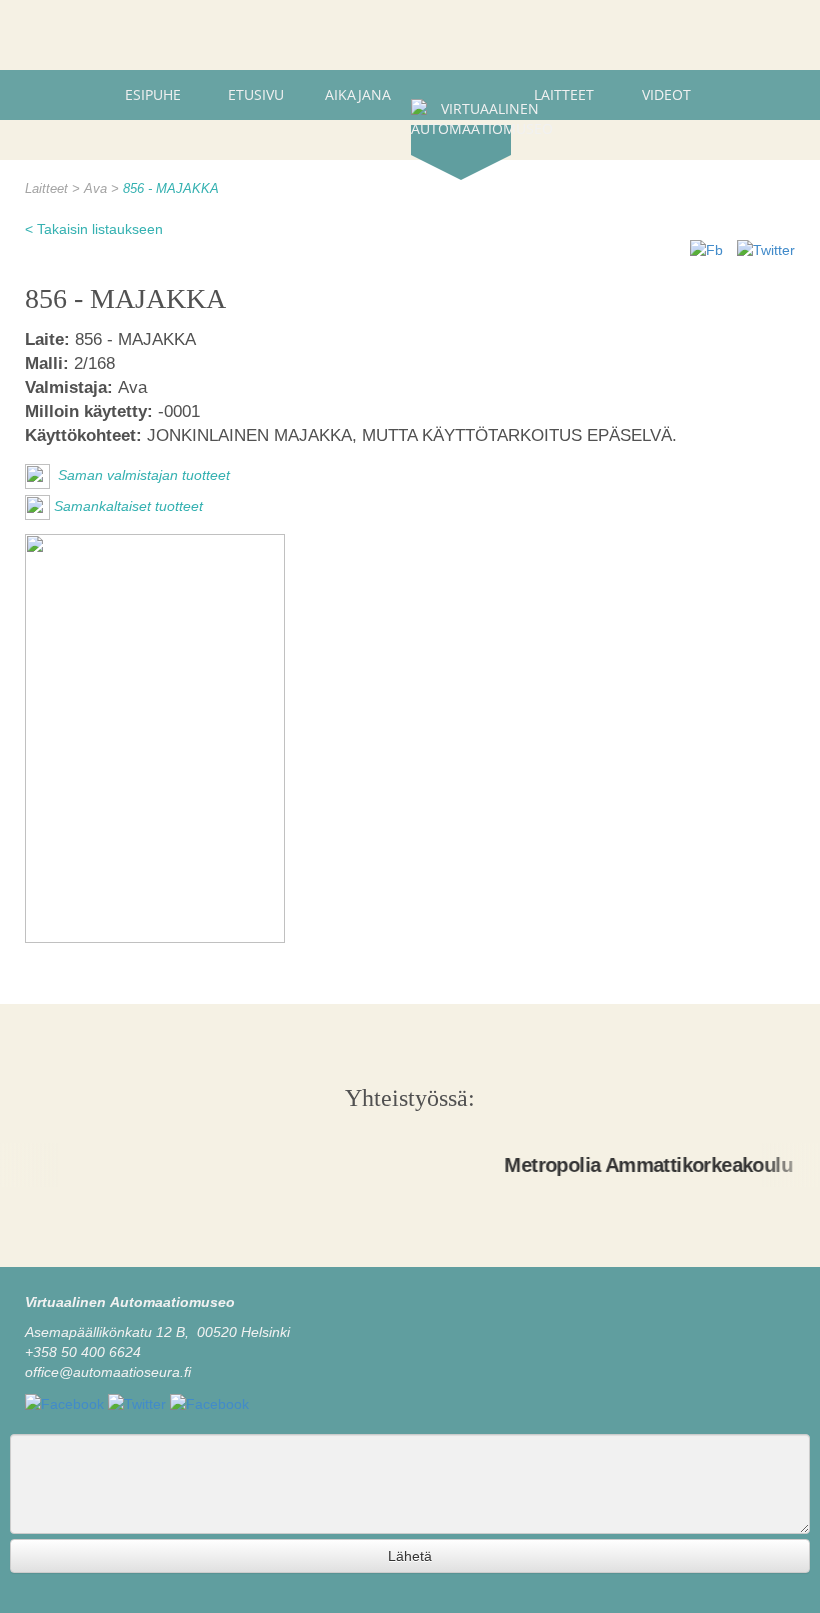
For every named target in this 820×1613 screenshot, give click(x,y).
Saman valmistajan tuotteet (142, 476)
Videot (666, 94)
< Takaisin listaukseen (94, 229)
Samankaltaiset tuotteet (128, 507)
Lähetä (410, 1556)
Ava (97, 189)
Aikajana (358, 94)
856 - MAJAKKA (171, 189)
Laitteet (564, 94)
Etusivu (256, 94)
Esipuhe (153, 94)
